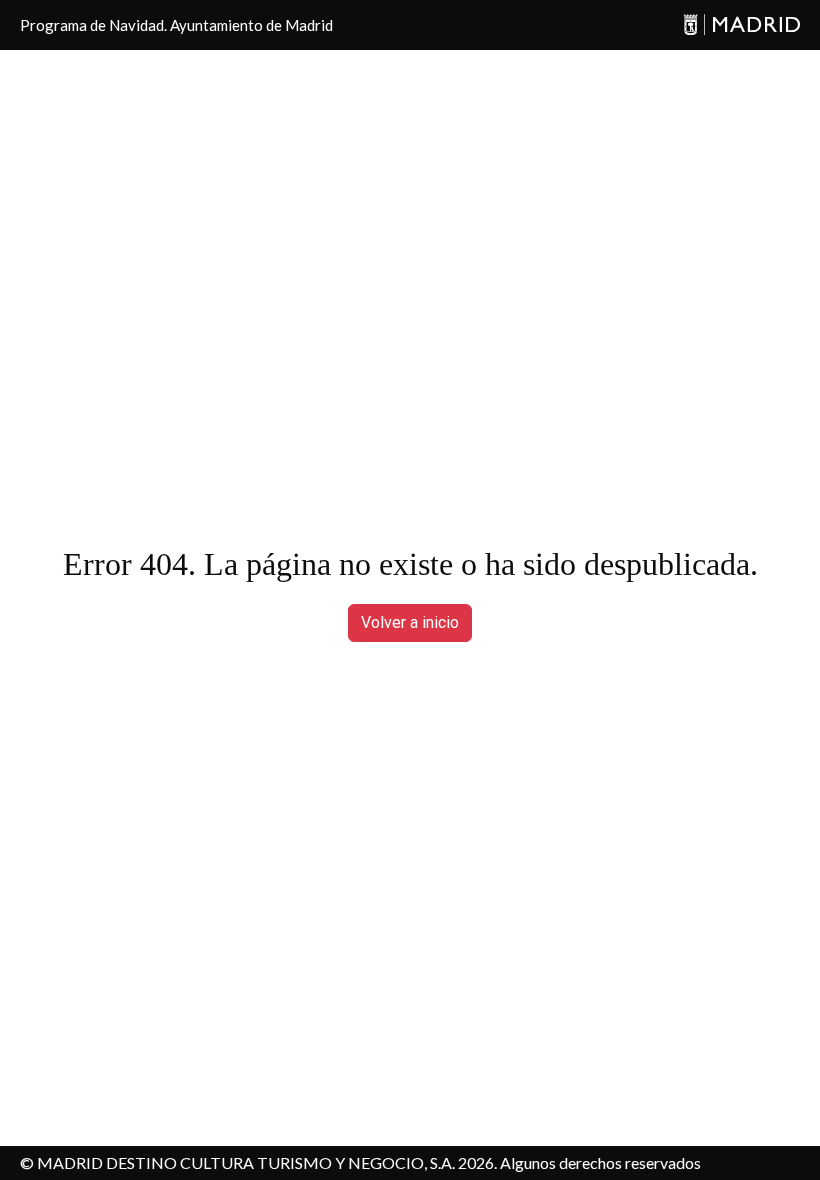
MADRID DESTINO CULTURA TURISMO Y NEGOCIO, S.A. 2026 (265, 1162)
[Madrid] (741, 25)
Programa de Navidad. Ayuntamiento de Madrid (176, 25)
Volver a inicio (410, 622)
